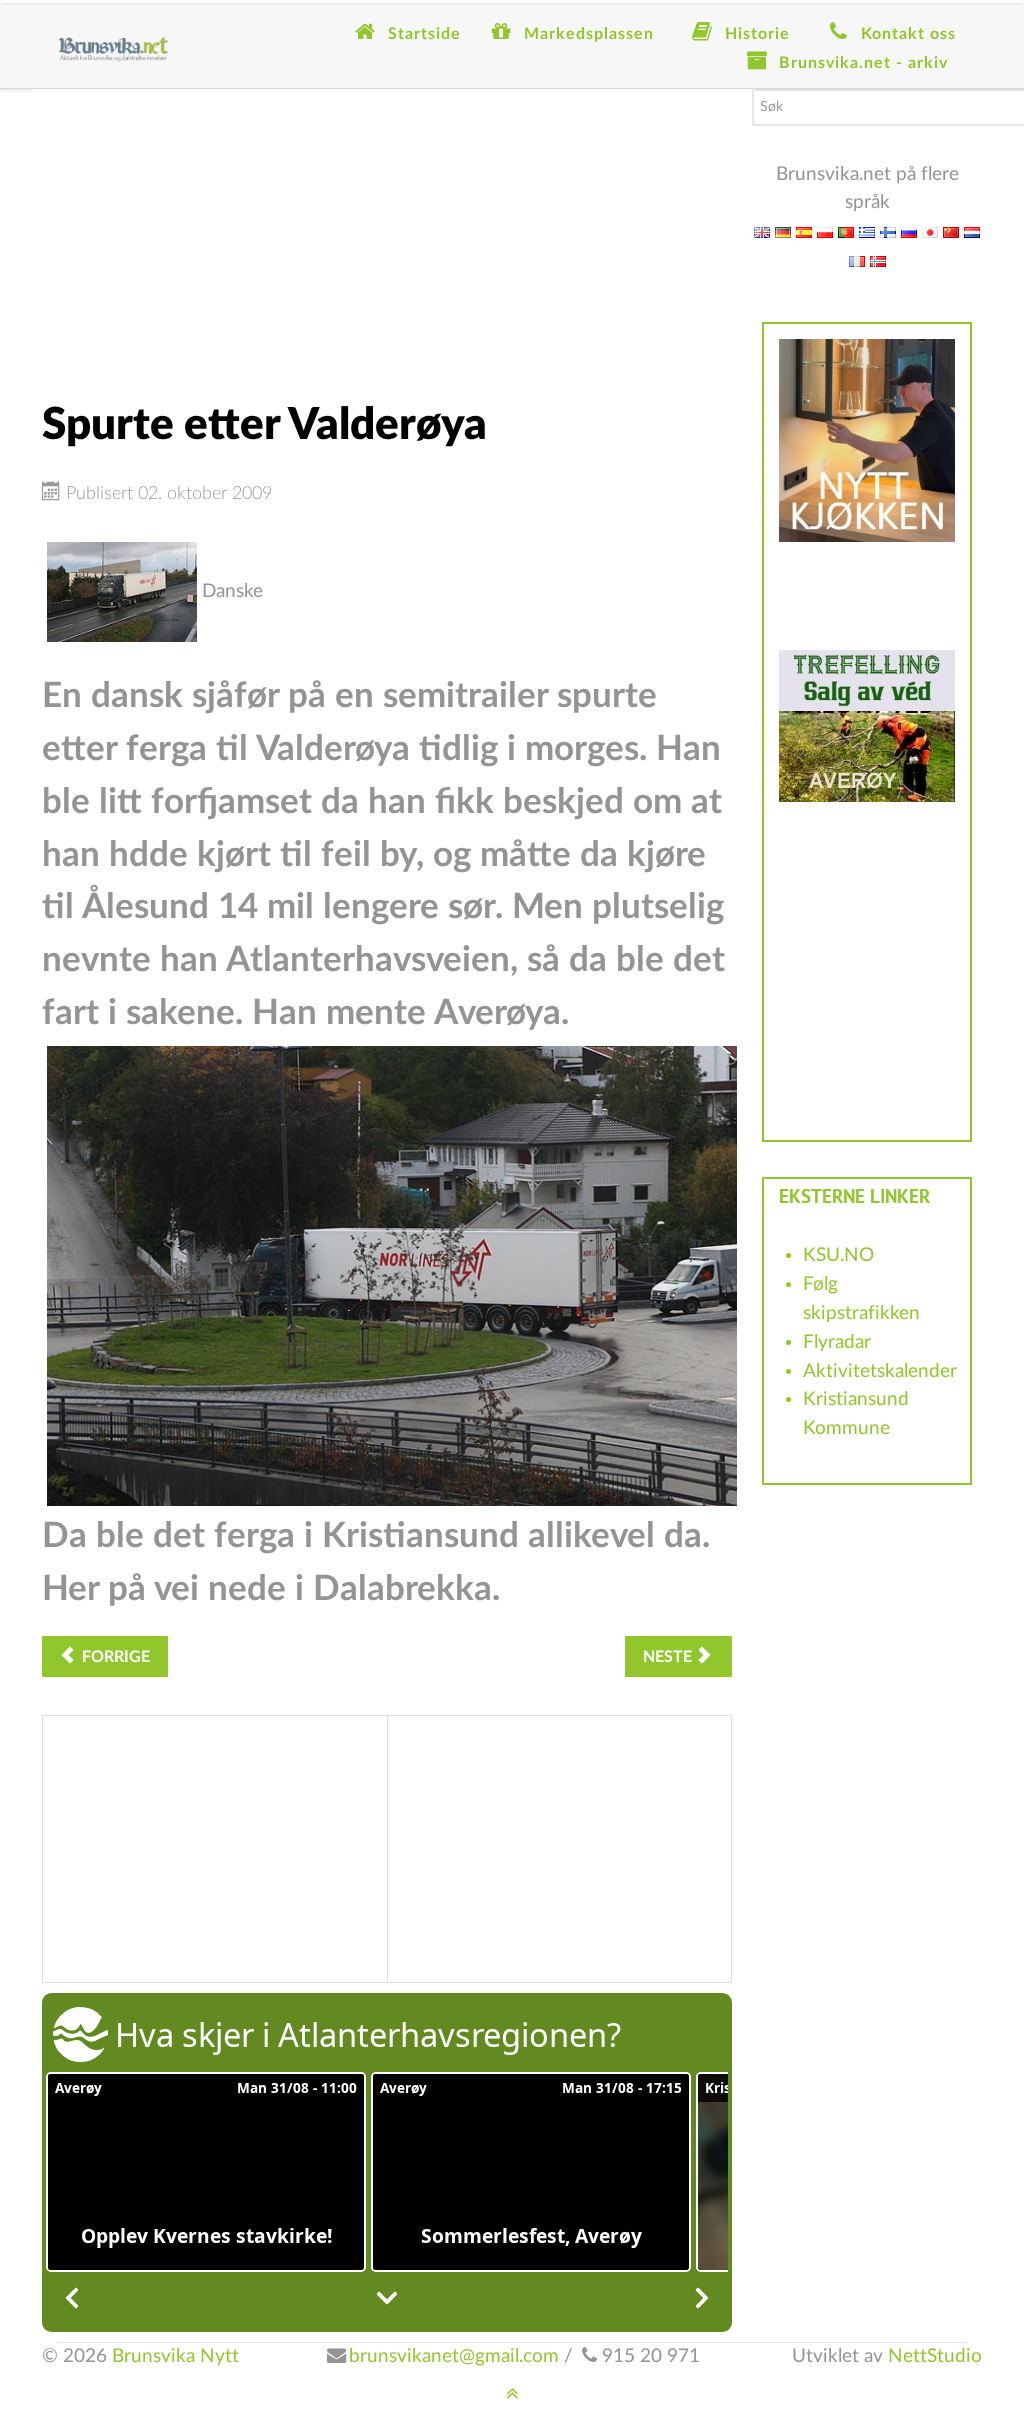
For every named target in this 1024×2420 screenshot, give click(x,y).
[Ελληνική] (867, 231)
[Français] (857, 260)
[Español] (804, 231)
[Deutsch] (783, 231)
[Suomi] (888, 231)
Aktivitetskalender (880, 1371)
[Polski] (825, 231)
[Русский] (909, 231)
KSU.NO (838, 1255)
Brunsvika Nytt (175, 2356)
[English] (762, 231)
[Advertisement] (387, 229)
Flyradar (837, 1342)
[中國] (951, 231)
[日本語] (930, 231)
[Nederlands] (972, 231)
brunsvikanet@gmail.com (454, 2356)
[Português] (846, 231)
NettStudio (935, 2356)
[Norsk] (878, 260)
